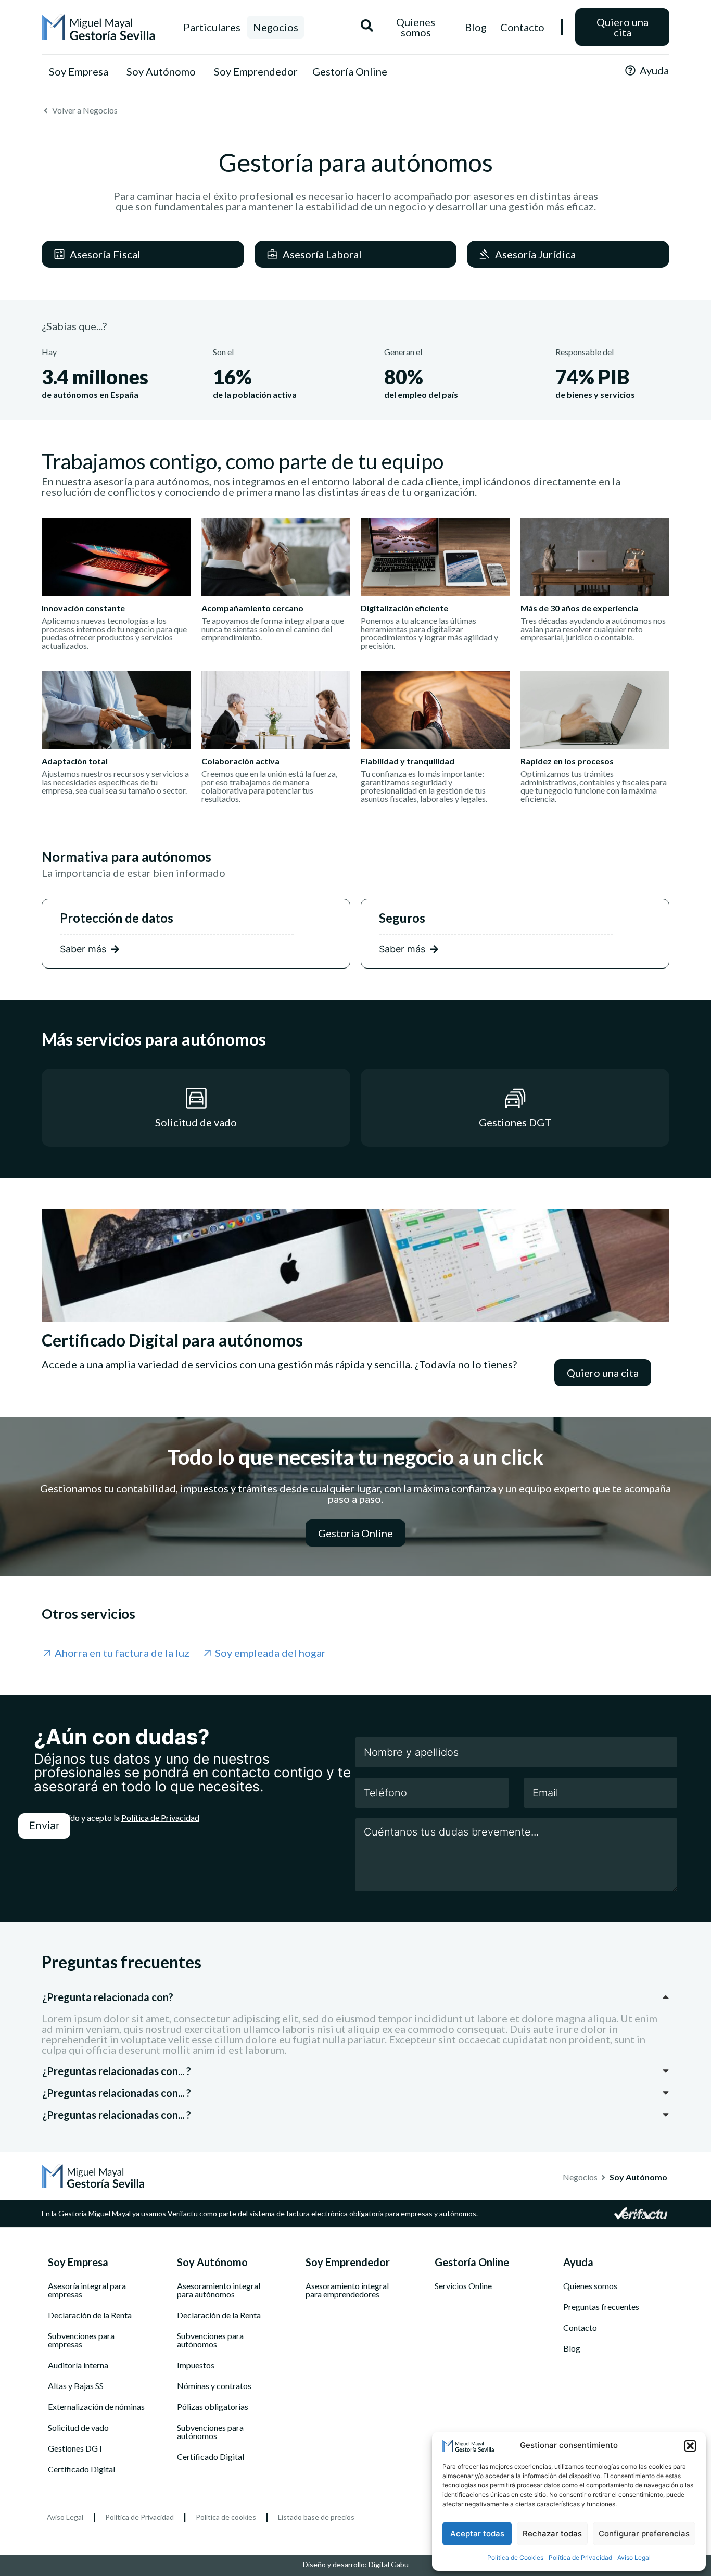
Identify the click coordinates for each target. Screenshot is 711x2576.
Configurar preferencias (644, 2534)
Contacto (580, 2328)
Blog (572, 2348)
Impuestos (196, 2365)
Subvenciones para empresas (81, 2340)
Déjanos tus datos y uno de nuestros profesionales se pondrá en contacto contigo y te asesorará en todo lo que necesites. (192, 1772)
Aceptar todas (477, 2534)
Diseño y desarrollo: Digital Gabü (356, 2564)
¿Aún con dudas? (122, 1737)
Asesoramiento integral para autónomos (219, 2290)
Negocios (276, 27)
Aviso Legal (634, 2558)
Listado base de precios (316, 2517)
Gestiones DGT (76, 2448)
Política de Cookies (515, 2558)
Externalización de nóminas (96, 2407)
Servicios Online (463, 2286)
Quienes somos (590, 2286)
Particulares (212, 27)
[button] (690, 2446)
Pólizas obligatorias (213, 2407)
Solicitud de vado (78, 2428)
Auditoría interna (78, 2365)
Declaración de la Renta (90, 2315)
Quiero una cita (623, 27)
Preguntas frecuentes (601, 2307)
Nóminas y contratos (214, 2386)
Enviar (44, 1826)
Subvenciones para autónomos (210, 2340)
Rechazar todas (552, 2534)
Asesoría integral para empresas (87, 2290)
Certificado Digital (81, 2469)
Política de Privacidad (580, 2558)
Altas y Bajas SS (76, 2386)
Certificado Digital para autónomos (172, 1340)
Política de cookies (226, 2517)
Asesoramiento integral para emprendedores (347, 2290)
